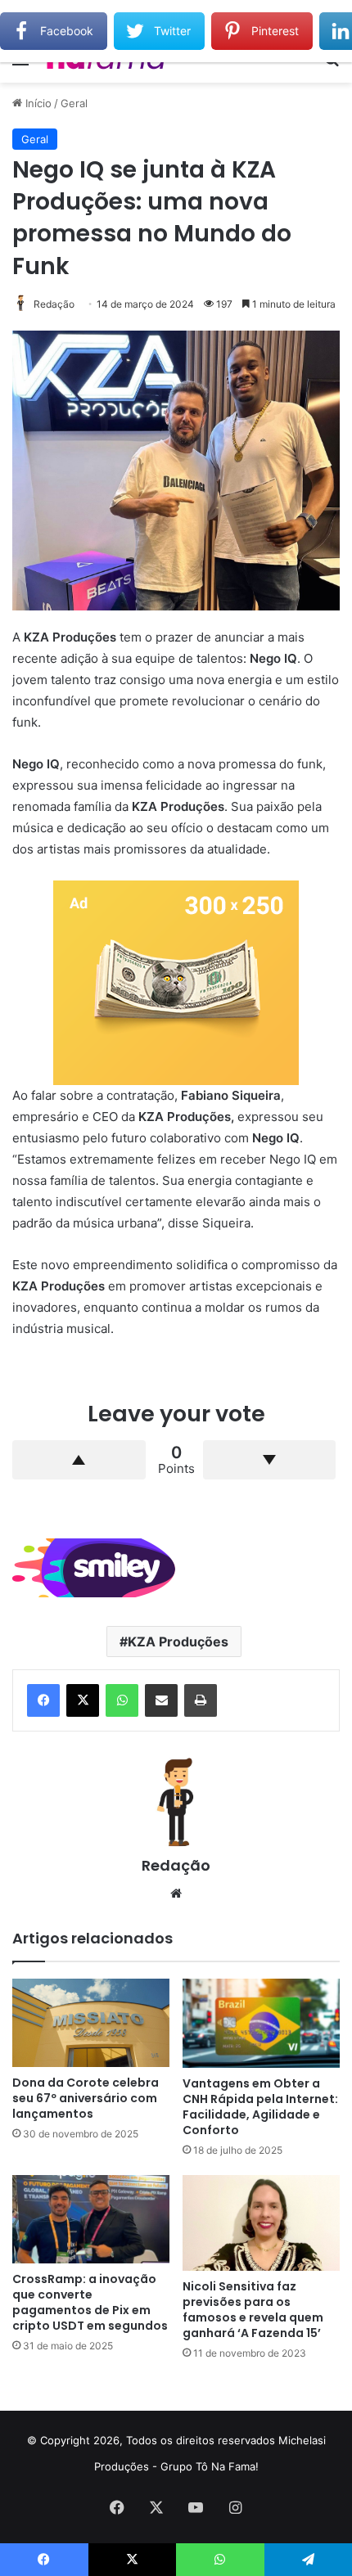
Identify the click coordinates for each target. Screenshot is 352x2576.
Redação (54, 304)
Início (37, 103)
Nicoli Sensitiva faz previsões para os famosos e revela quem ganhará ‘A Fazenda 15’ (253, 2310)
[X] (83, 1700)
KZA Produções (178, 1642)
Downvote (270, 1460)
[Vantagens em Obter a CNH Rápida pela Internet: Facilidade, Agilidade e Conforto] (261, 2023)
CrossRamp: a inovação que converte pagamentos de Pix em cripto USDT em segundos (90, 2302)
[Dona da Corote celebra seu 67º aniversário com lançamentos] (91, 2023)
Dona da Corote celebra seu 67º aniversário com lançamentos (86, 2098)
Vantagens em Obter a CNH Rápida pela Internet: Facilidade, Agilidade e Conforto (260, 2107)
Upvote (79, 1460)
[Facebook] (43, 1700)
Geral (74, 103)
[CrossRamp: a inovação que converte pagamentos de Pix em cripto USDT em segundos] (91, 2219)
